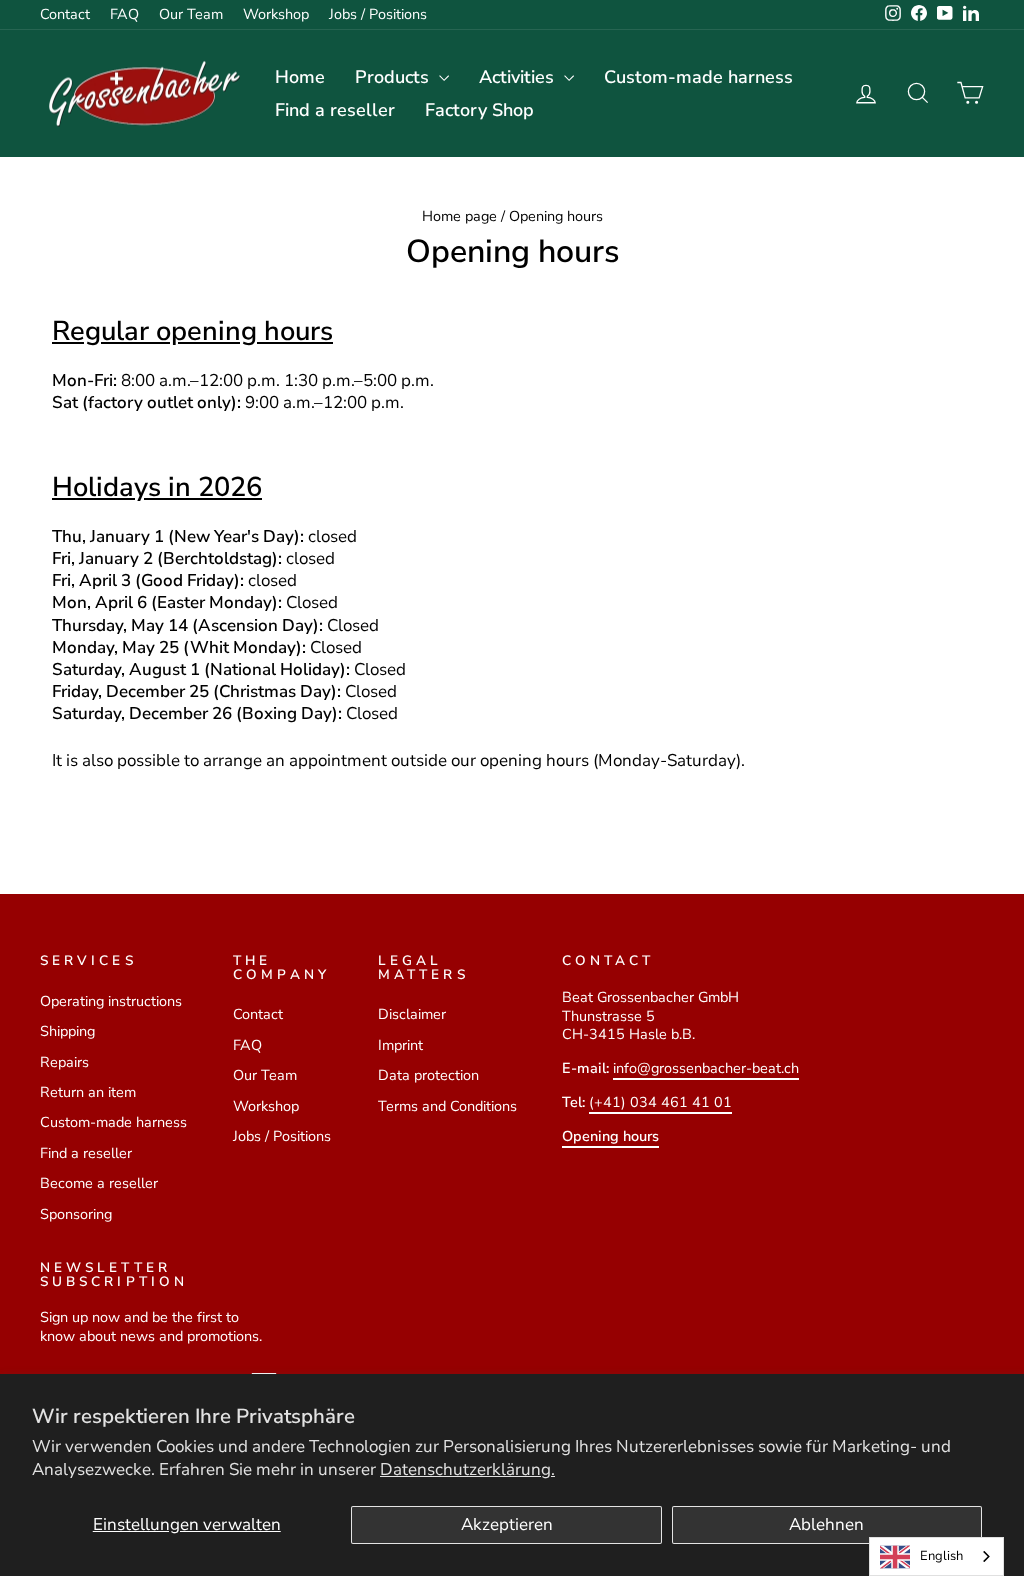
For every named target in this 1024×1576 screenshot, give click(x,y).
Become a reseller (99, 1183)
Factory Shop (479, 110)
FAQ (124, 14)
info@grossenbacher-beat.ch (706, 1068)
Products (394, 77)
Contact (65, 14)
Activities (519, 77)
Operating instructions (111, 1001)
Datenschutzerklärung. (467, 1469)
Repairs (64, 1062)
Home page (459, 216)
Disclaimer (412, 1014)
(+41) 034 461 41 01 (660, 1102)
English (941, 1556)
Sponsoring (76, 1214)
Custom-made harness (698, 77)
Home (300, 77)
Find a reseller (335, 110)
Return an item (88, 1092)
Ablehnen (826, 1524)
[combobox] (936, 1556)
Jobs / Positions (378, 14)
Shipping (67, 1031)
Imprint (400, 1045)
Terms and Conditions (447, 1106)
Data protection (428, 1075)
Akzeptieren (507, 1524)
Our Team (191, 14)
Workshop (276, 14)
